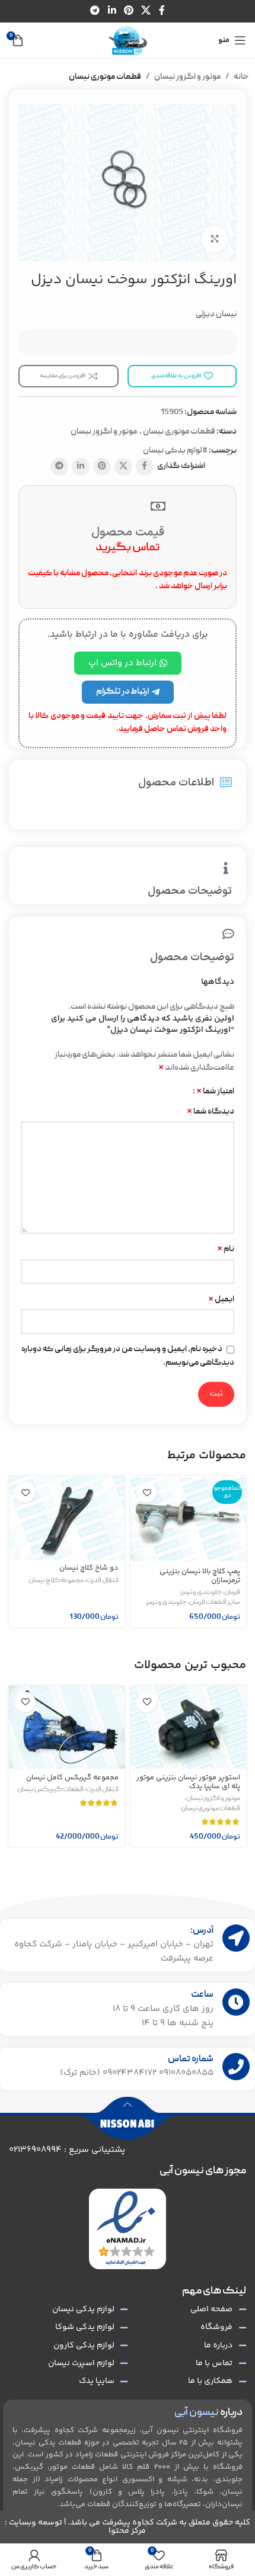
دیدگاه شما (211, 1112)
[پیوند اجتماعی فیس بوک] (162, 11)
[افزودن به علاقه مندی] (147, 1492)
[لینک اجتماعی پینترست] (128, 11)
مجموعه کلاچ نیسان (56, 1581)
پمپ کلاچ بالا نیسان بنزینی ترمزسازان (200, 1576)
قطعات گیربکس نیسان (50, 1790)
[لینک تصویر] (126, 2229)
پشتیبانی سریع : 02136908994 (67, 2150)
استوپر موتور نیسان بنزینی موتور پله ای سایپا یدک (188, 1782)
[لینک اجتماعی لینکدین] (112, 11)
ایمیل (221, 1300)
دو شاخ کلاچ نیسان (89, 1568)
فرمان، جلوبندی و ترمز (211, 1593)
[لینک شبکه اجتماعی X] (146, 11)
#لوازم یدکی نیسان (175, 451)
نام (226, 1249)
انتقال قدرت (102, 1581)
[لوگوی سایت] (128, 41)
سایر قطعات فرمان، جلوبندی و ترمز (193, 1603)
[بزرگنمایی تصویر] (214, 239)
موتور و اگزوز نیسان (187, 77)
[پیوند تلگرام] (95, 11)
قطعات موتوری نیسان (105, 77)
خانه (241, 77)
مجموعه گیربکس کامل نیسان (72, 1778)
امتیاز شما (215, 1092)
